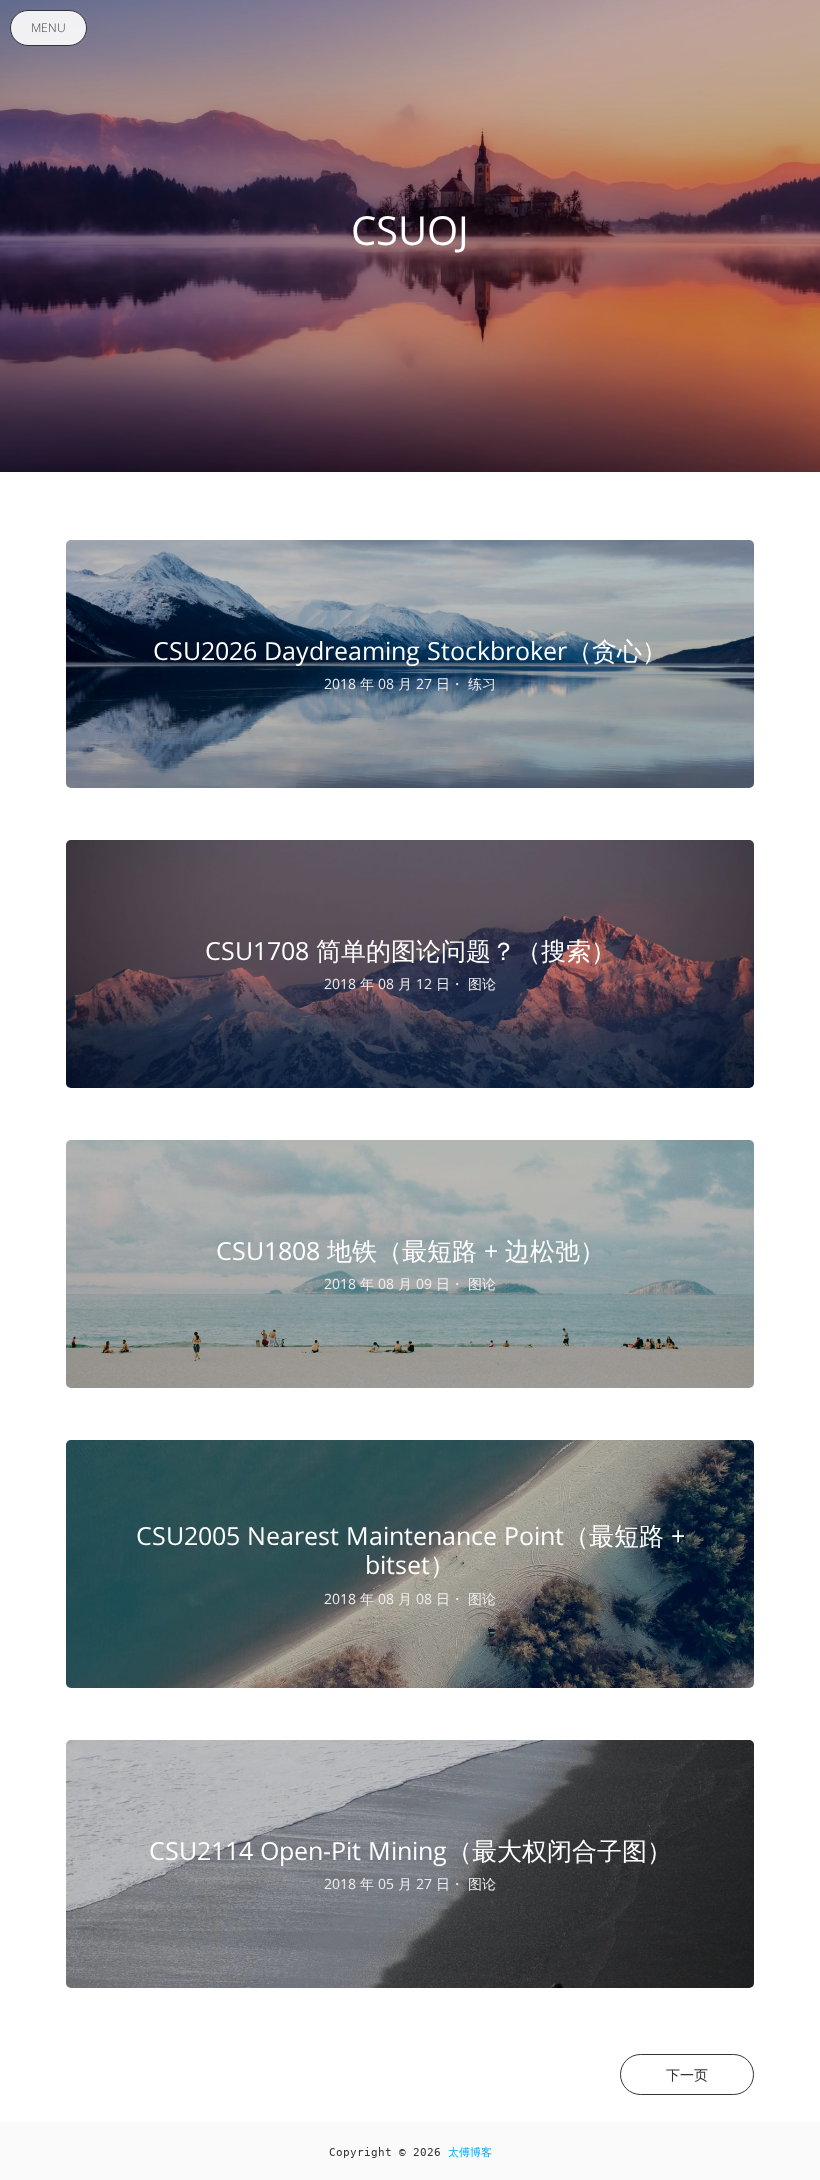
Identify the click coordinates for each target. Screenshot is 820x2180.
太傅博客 (470, 2152)
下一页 (687, 2074)
